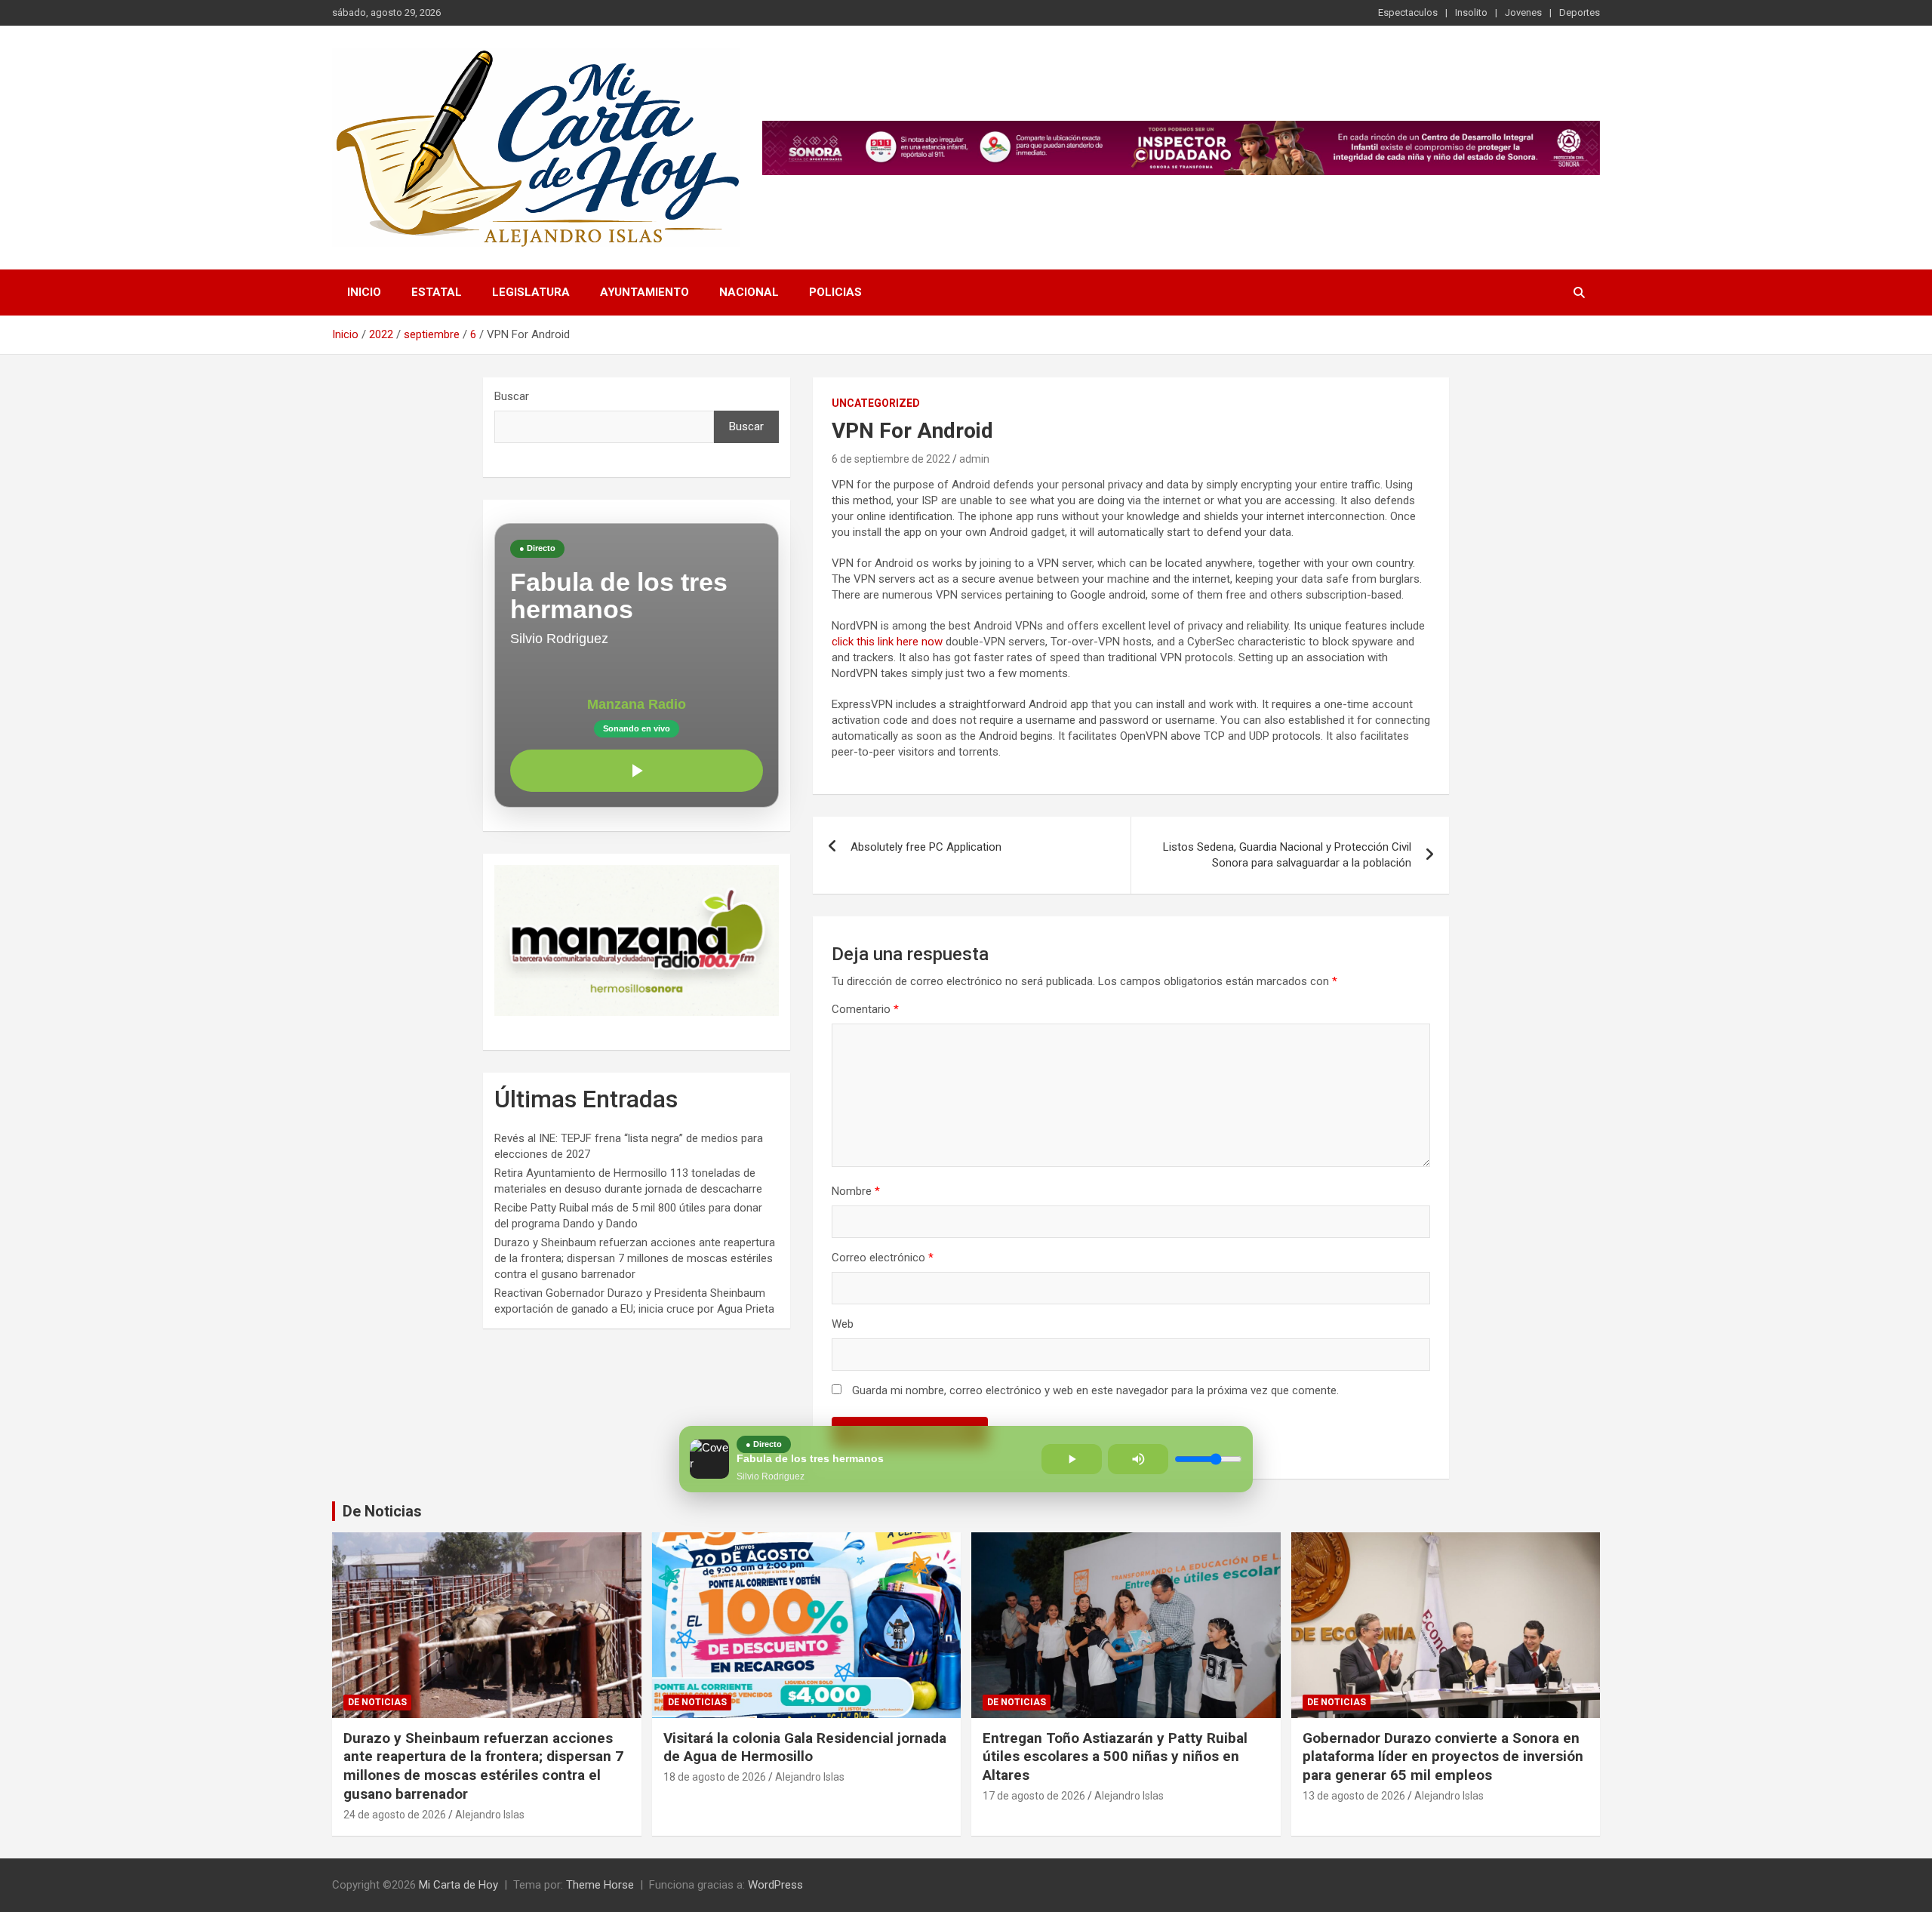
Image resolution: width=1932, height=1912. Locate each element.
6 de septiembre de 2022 (891, 459)
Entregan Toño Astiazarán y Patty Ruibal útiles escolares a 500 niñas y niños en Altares (1115, 1757)
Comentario (865, 1009)
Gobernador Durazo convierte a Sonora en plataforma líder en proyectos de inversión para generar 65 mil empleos (1443, 1757)
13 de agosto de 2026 (1354, 1796)
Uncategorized (876, 403)
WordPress (775, 1885)
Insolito (1471, 12)
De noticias (377, 1702)
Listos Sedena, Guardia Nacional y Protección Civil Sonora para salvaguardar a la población (1287, 855)
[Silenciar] (1138, 1459)
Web (843, 1324)
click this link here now (887, 642)
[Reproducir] (637, 771)
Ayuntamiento (645, 292)
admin (974, 459)
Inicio (364, 292)
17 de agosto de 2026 (1034, 1796)
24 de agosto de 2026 (395, 1815)
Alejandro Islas (490, 1815)
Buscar (512, 396)
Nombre (856, 1191)
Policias (835, 292)
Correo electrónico (883, 1258)
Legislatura (531, 292)
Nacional (749, 292)
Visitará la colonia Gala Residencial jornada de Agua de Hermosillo (805, 1747)
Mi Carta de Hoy (458, 1885)
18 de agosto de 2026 (715, 1777)
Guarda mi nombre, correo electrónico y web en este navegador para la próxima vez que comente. (1095, 1390)
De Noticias (382, 1511)
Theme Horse (600, 1885)
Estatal (437, 292)
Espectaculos (1408, 12)
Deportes (1580, 12)
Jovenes (1523, 12)
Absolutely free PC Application (926, 847)
